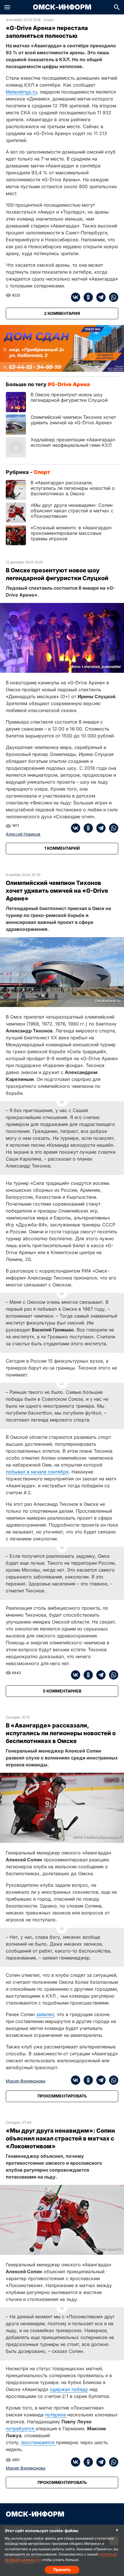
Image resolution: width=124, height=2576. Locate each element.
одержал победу (69, 2389)
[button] (7, 7)
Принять (62, 2570)
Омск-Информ (62, 7)
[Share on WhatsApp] (112, 297)
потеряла (56, 2415)
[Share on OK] (87, 297)
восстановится (39, 2442)
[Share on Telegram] (99, 297)
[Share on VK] (76, 297)
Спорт (49, 20)
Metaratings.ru (21, 92)
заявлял (45, 2014)
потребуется (21, 2429)
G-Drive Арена (71, 384)
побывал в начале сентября (37, 1472)
